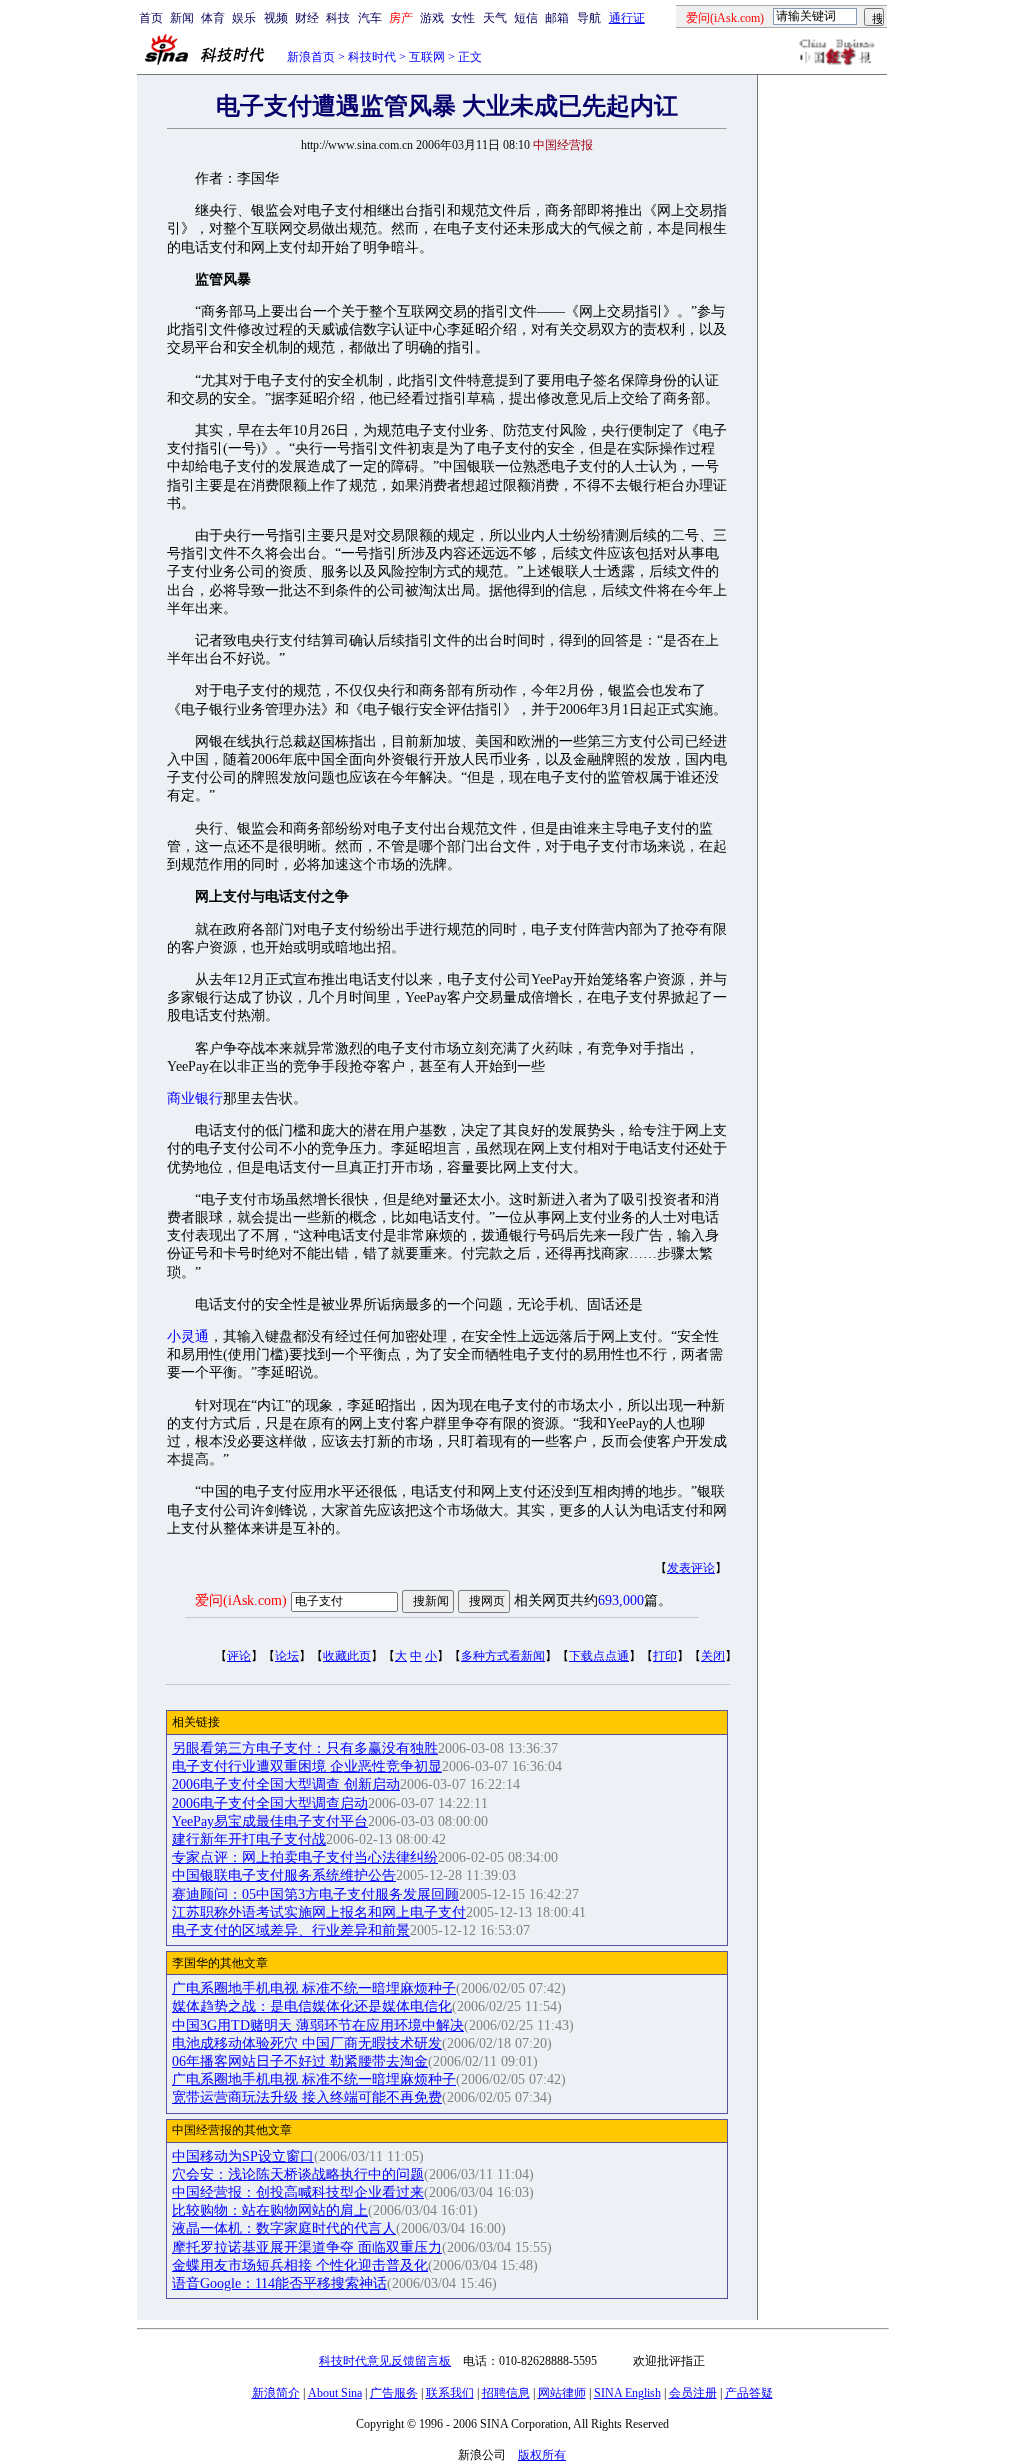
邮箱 (557, 18)
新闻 (182, 18)
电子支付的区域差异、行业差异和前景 (291, 1930)
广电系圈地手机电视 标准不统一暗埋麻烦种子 (314, 1988)
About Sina (335, 2393)
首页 (151, 18)
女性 (463, 18)
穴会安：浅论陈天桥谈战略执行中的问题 (298, 2174)
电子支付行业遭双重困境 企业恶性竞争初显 (307, 1766)
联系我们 (450, 2393)
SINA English (627, 2393)
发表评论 (691, 1568)
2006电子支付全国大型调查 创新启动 (286, 1784)
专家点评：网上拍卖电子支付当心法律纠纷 (305, 1857)
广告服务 (394, 2393)
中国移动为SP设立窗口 (243, 2156)
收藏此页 (347, 1656)
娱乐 (244, 18)
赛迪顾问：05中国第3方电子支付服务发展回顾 (315, 1894)
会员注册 (693, 2393)
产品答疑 (749, 2393)
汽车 (370, 18)
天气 (495, 18)
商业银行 (195, 1098)
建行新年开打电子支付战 (249, 1839)
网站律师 (562, 2393)
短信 (526, 18)
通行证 (627, 18)
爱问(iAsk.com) (241, 1600)
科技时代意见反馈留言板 (385, 2361)
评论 (239, 1656)
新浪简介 (276, 2393)
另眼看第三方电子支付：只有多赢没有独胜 (305, 1748)
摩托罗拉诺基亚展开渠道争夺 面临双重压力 (307, 2247)
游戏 (432, 18)
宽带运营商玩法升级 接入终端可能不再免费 (307, 2097)
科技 (338, 18)
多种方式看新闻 (503, 1656)
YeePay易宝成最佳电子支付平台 (270, 1821)
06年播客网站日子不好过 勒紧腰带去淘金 (300, 2061)
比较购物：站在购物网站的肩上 (270, 2210)
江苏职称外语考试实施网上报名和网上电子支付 (319, 1912)
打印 (665, 1656)
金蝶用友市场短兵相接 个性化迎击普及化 (300, 2265)
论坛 (287, 1656)
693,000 (621, 1600)
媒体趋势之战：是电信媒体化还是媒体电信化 (312, 2006)
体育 (213, 18)
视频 (276, 18)
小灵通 (188, 1336)
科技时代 (372, 57)
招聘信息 (506, 2393)
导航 (589, 18)
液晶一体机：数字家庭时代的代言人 (284, 2228)
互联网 (427, 57)
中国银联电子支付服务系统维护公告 (284, 1875)
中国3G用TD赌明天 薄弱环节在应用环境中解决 (318, 2025)
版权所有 (542, 2455)
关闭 (713, 1656)
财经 (307, 18)
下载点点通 (599, 1656)
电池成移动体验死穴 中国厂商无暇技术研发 (307, 2043)
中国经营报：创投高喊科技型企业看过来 (298, 2192)
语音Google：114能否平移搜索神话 (279, 2283)
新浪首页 (311, 57)
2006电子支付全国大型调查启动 (270, 1803)
